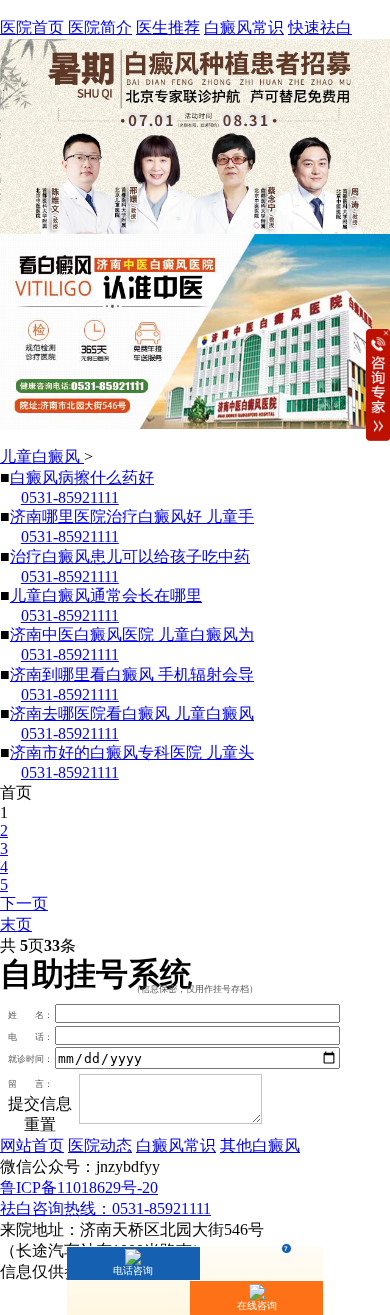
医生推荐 (168, 27)
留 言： (30, 1084)
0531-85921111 (70, 497)
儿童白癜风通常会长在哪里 (106, 595)
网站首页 (32, 1145)
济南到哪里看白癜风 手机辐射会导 (132, 674)
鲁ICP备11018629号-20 (79, 1187)
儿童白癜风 (42, 456)
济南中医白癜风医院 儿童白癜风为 (132, 634)
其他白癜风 (260, 1145)
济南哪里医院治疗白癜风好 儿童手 (132, 516)
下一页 (24, 903)
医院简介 (100, 27)
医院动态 (100, 1145)
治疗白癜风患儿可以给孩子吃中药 (130, 556)
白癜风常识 (244, 27)
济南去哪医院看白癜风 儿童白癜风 (132, 713)
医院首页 (34, 27)
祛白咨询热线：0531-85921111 (105, 1208)
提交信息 (40, 1103)
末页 (16, 924)
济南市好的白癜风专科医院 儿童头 (132, 752)
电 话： (30, 1037)
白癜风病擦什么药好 (82, 477)
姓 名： (30, 1015)
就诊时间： (30, 1060)
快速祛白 (320, 27)
